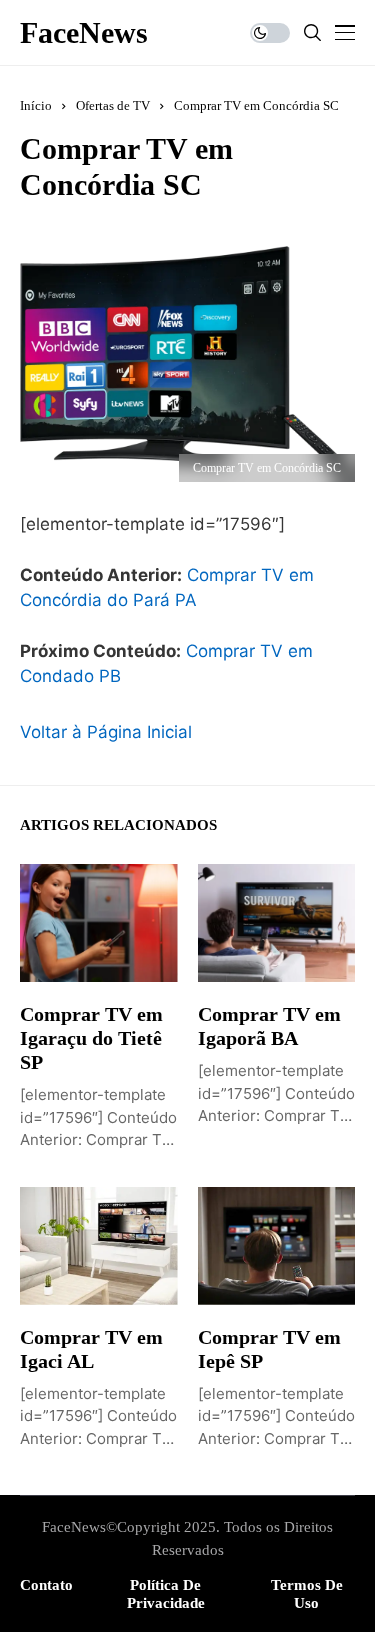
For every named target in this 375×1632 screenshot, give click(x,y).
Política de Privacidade (166, 1594)
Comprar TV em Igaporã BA (269, 1026)
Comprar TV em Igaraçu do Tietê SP (91, 1038)
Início (36, 105)
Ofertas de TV (113, 105)
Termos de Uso (307, 1594)
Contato (46, 1585)
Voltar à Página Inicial (106, 732)
